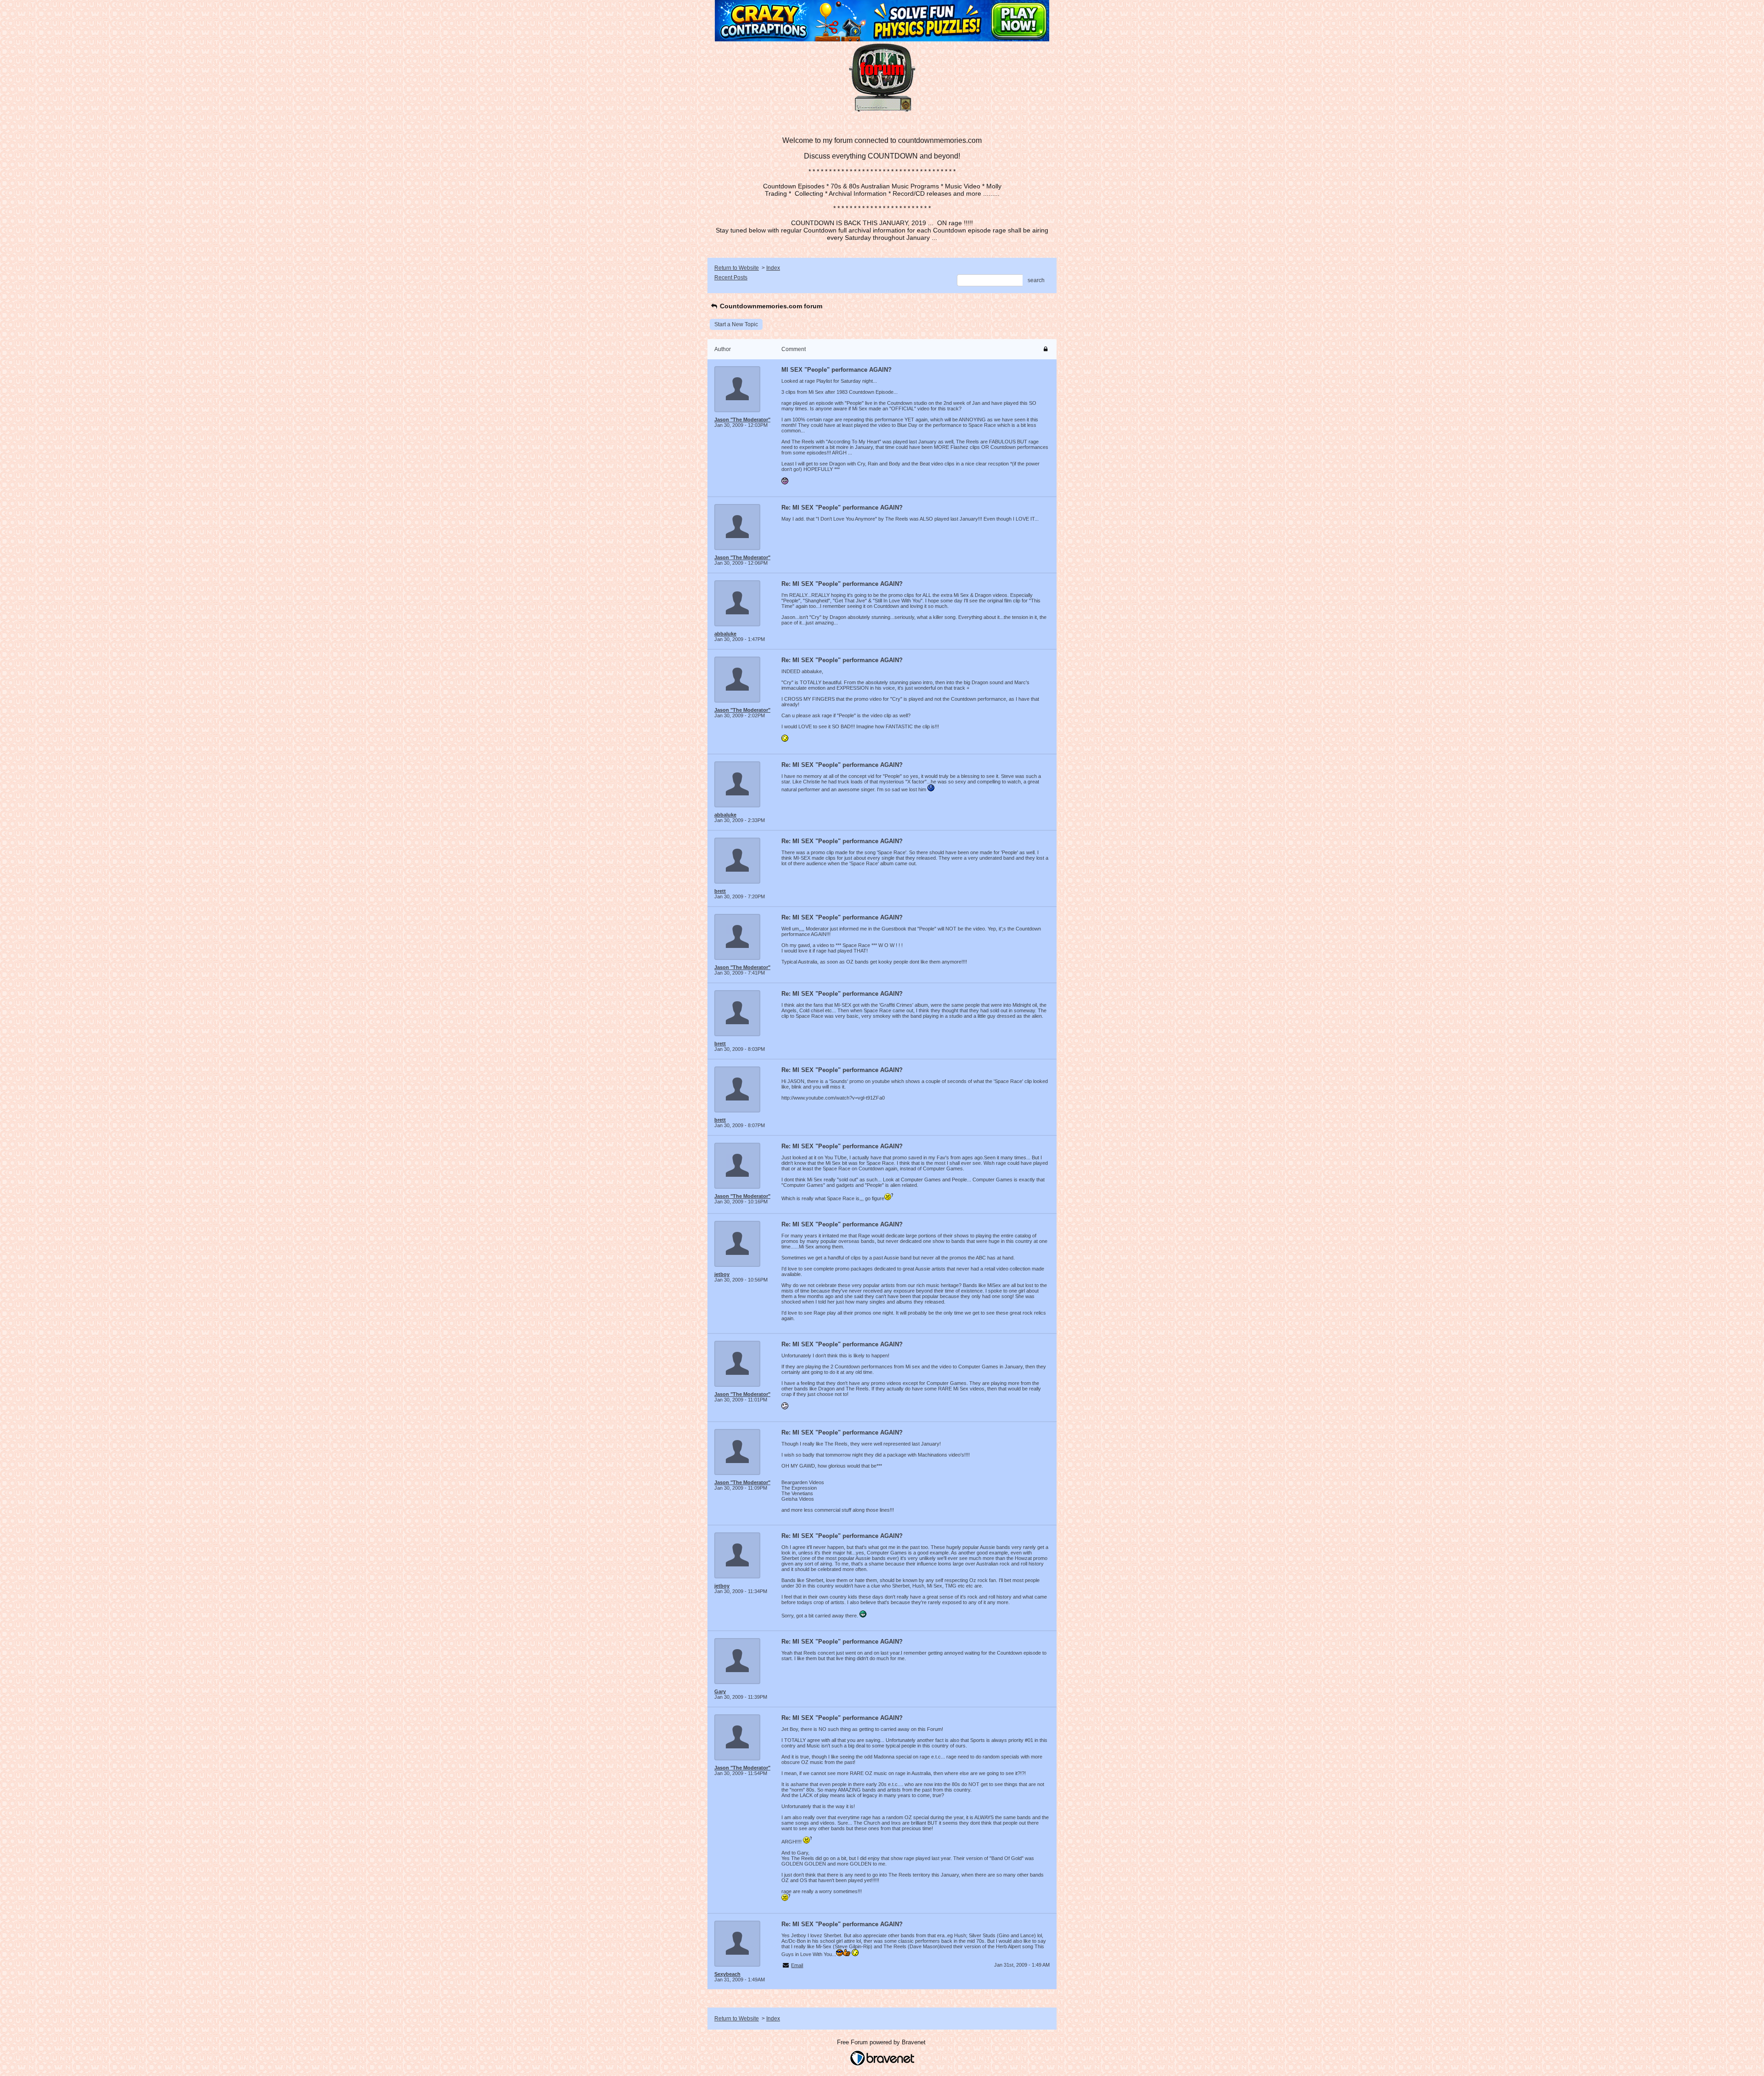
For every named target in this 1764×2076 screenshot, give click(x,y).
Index (773, 268)
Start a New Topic (736, 324)
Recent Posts (731, 278)
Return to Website (737, 268)
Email (797, 1965)
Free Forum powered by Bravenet (882, 2042)
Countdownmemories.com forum (770, 306)
